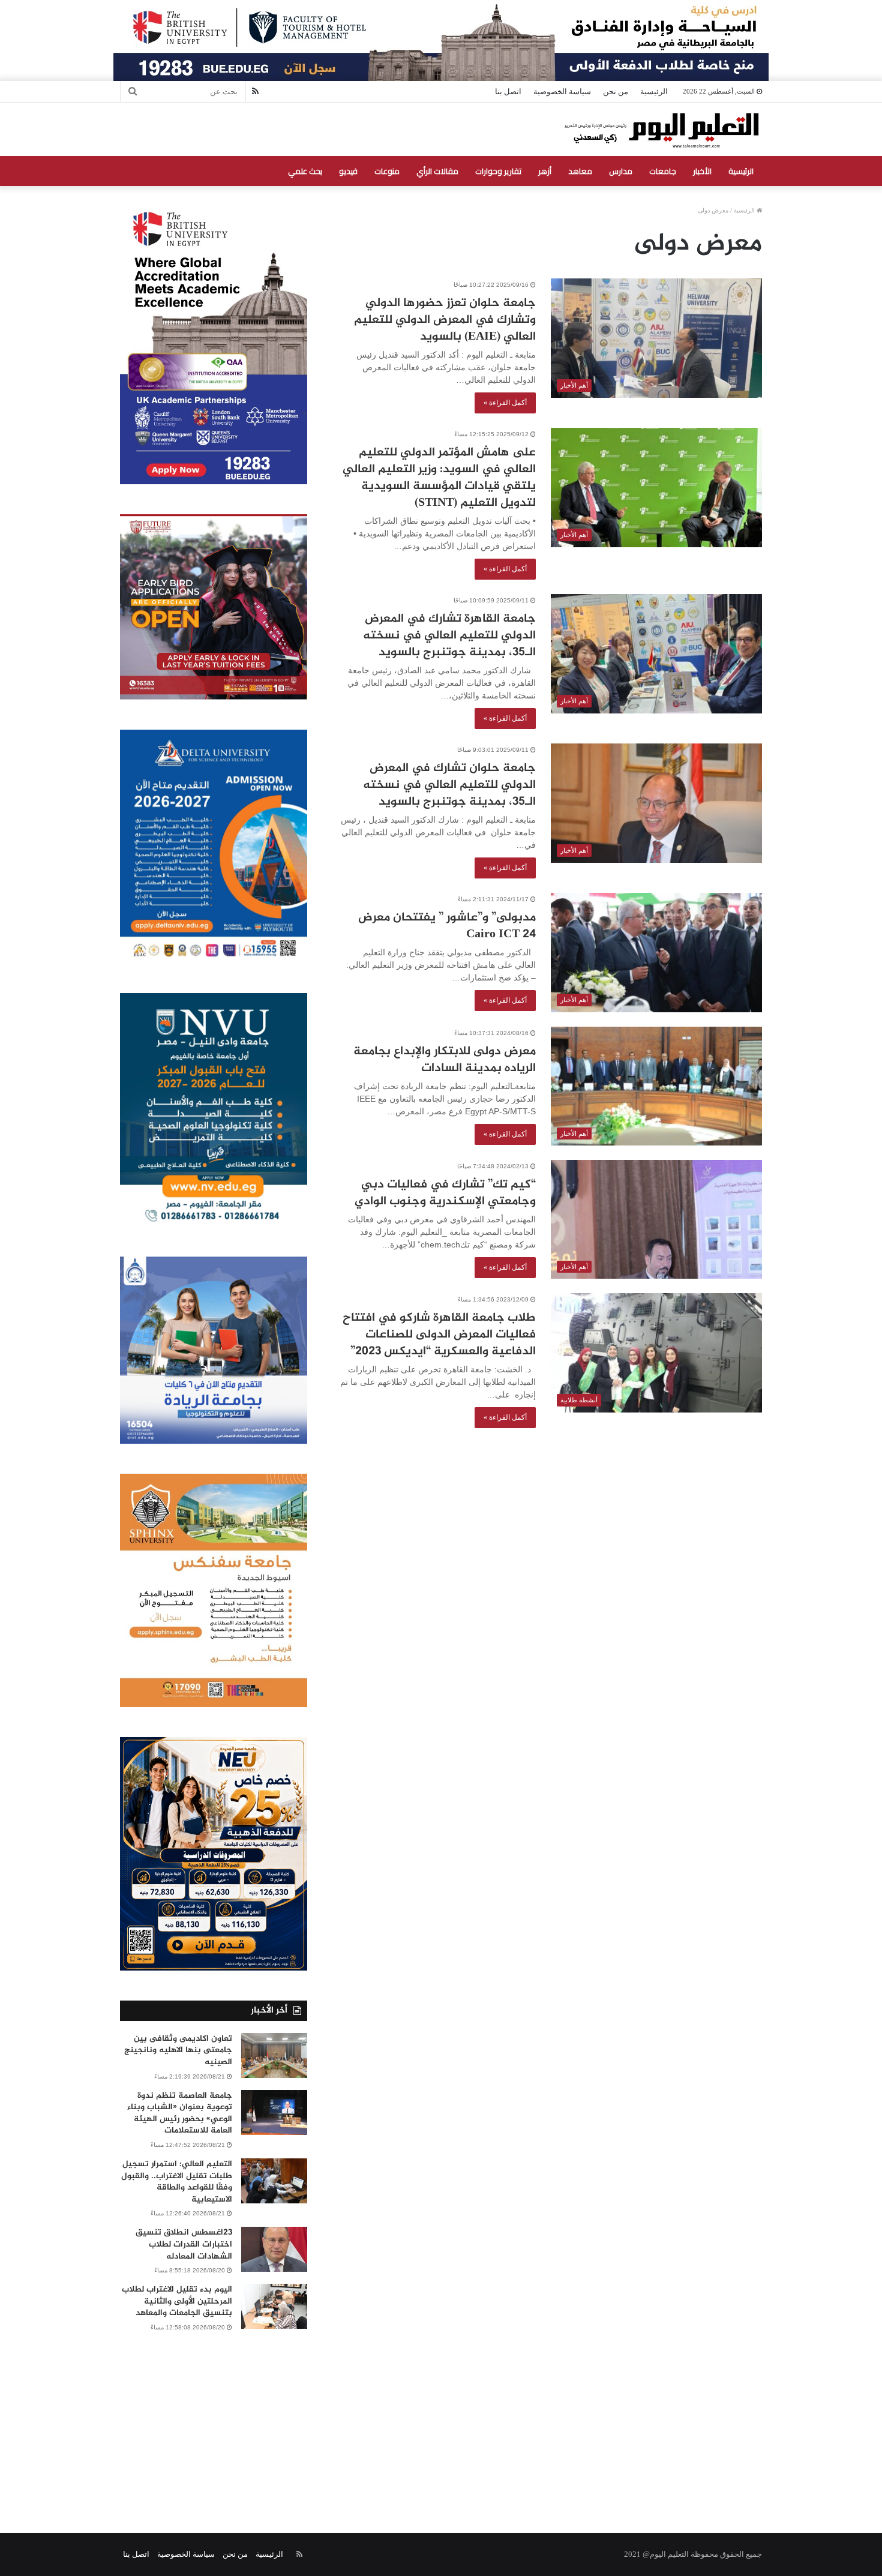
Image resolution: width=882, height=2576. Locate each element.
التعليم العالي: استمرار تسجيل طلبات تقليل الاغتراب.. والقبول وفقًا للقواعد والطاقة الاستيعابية (177, 2182)
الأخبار (702, 171)
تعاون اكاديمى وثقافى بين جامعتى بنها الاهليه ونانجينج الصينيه (178, 2050)
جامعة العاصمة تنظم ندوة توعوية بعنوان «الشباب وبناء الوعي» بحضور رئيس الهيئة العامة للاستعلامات (180, 2113)
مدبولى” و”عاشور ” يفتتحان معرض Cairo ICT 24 (447, 926)
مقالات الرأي (437, 171)
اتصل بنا (508, 92)
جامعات (663, 171)
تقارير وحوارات (498, 171)
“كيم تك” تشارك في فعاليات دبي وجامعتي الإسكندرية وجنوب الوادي (445, 1193)
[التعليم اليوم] (661, 129)
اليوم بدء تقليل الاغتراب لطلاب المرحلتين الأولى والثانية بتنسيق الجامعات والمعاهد (177, 2301)
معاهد (580, 171)
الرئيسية (654, 92)
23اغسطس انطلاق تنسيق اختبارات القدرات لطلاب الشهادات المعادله (184, 2244)
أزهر (545, 171)
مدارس (621, 171)
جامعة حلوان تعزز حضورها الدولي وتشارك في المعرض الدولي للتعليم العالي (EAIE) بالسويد (445, 320)
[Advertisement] (441, 2419)
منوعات (387, 171)
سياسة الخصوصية (562, 92)
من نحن (616, 92)
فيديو (348, 171)
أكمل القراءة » (505, 403)
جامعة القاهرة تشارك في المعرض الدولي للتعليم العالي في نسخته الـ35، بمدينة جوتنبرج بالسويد (449, 636)
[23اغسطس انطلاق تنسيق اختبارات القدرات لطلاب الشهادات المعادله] (274, 2249)
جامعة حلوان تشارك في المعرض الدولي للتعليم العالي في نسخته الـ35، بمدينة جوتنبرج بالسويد (449, 785)
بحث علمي (305, 171)
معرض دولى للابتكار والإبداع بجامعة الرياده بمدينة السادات (445, 1060)
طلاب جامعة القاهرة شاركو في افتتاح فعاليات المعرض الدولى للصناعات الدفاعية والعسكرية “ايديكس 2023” (439, 1335)
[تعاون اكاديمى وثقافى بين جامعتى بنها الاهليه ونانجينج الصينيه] (274, 2055)
